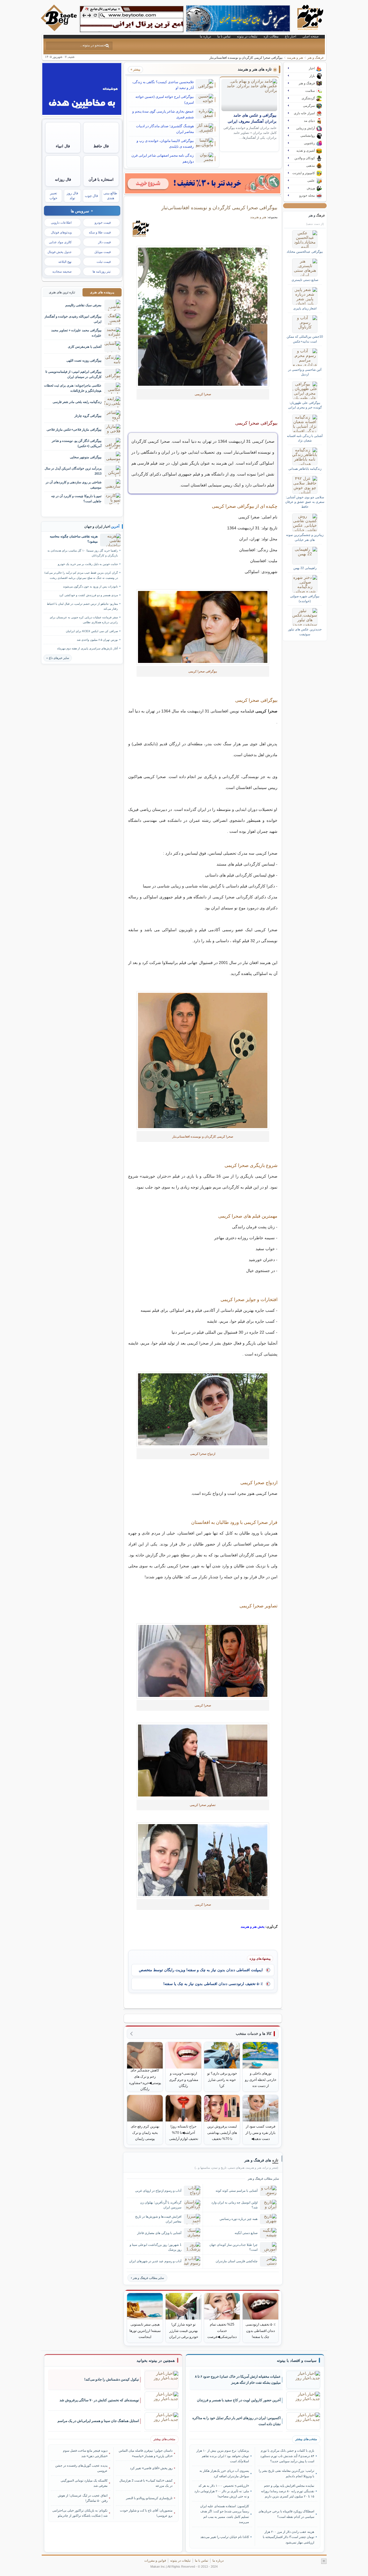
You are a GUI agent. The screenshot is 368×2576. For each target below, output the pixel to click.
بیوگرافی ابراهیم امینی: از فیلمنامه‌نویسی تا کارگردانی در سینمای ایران (73, 374)
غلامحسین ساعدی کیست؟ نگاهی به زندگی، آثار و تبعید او (163, 85)
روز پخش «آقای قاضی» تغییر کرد (151, 2468)
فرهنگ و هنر (315, 58)
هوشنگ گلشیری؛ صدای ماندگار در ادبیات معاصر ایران (165, 129)
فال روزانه (63, 179)
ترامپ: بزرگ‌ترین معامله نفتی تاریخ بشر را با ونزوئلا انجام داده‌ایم (286, 2473)
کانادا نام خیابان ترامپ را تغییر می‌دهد (225, 2537)
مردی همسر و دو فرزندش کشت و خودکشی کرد (89, 595)
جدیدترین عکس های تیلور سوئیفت (305, 632)
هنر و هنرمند (295, 58)
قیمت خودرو (103, 223)
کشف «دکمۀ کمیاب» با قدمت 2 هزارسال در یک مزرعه (146, 2483)
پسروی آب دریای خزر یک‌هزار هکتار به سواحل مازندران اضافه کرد (224, 2473)
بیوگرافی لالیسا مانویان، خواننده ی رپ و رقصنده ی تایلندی (165, 144)
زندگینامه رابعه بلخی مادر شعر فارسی (77, 402)
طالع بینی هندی (110, 196)
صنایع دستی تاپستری (305, 280)
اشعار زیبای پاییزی (305, 308)
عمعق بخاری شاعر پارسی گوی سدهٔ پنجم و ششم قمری (163, 114)
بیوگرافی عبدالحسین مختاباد (305, 252)
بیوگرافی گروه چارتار (88, 416)
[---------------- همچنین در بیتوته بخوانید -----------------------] (156, 2361)
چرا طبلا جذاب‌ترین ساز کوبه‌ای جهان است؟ (233, 2247)
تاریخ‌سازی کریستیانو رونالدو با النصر (149, 2498)
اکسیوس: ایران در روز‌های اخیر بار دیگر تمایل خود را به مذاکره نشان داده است (236, 2421)
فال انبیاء (63, 146)
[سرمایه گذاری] (203, 183)
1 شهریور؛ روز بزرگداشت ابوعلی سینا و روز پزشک (156, 2247)
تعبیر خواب (53, 196)
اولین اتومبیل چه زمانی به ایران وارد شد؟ (234, 2205)
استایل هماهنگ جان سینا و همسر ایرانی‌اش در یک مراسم (98, 2421)
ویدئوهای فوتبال (61, 232)
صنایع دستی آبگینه (246, 2233)
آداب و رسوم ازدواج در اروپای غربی (158, 2191)
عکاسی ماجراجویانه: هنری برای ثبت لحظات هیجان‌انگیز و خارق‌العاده (73, 388)
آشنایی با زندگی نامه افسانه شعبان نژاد (305, 438)
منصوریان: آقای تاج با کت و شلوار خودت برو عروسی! (146, 2513)
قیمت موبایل (102, 252)
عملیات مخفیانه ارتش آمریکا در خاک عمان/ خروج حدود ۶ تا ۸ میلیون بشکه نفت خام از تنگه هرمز (238, 2380)
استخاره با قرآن (101, 179)
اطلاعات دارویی (61, 223)
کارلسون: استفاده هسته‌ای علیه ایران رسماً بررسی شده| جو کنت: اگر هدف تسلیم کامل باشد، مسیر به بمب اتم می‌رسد (225, 2514)
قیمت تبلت (104, 262)
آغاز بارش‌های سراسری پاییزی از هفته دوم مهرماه (88, 648)
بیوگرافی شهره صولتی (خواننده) (305, 598)
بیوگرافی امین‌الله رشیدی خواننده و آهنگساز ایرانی (73, 319)
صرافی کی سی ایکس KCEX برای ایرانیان (92, 631)
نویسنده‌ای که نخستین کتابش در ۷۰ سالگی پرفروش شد (99, 2400)
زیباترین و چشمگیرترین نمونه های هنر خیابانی (305, 537)
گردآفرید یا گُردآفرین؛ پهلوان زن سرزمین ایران (161, 2205)
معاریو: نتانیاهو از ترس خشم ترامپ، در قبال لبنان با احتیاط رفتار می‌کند (82, 606)
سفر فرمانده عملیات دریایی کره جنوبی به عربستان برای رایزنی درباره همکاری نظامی (84, 620)
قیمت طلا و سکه (100, 232)
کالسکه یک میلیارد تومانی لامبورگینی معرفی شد (84, 2483)
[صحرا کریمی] (203, 317)
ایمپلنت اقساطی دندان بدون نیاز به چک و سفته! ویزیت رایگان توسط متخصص (201, 1970)
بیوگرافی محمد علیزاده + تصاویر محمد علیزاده (76, 333)
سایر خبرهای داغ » (58, 658)
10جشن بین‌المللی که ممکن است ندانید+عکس (305, 339)
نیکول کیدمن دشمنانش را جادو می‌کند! (112, 2379)
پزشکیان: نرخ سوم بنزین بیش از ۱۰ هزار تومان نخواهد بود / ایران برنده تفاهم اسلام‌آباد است (223, 2456)
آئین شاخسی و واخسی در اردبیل (305, 372)
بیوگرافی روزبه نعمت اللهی (84, 360)
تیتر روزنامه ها (102, 271)
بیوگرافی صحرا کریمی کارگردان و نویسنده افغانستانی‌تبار (219, 208)
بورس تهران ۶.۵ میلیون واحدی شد (97, 640)
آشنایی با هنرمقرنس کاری (85, 347)
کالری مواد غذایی (60, 242)
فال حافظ (101, 146)
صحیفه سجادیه (62, 271)
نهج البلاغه (65, 262)
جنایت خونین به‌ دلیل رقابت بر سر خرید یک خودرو (88, 564)
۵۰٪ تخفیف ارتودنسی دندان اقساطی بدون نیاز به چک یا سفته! (213, 1984)
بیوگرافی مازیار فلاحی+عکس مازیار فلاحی (74, 429)
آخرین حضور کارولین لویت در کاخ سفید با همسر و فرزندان (239, 2400)
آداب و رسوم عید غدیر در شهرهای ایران (155, 2261)
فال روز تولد (72, 196)
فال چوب (91, 196)
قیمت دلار (104, 242)
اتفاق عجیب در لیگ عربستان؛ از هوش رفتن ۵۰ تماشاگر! (83, 2498)
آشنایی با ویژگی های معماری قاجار (159, 2233)
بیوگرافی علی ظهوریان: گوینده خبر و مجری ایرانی (305, 405)
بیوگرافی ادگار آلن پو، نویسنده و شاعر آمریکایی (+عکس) (77, 443)
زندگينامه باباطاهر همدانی (305, 469)
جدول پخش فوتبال (60, 252)
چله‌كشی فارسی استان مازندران (237, 2261)
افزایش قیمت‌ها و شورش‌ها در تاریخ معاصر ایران (158, 2219)
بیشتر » (135, 69)
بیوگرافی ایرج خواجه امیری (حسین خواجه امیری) (165, 100)
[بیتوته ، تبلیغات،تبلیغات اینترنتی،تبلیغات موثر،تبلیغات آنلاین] (132, 19)
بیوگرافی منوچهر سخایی (86, 457)
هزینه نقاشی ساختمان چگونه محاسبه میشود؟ (74, 539)
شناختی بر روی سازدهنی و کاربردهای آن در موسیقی (74, 485)
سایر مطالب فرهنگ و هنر (148, 2278)
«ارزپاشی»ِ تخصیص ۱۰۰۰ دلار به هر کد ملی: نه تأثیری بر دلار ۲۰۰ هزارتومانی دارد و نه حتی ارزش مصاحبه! (222, 2491)
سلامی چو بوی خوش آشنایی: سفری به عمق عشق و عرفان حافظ (305, 502)
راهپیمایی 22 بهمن (305, 568)
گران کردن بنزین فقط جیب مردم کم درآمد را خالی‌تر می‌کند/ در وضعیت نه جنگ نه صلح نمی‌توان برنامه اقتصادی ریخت (81, 575)
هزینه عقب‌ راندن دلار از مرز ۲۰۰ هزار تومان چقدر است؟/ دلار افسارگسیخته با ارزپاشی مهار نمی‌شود (288, 2537)
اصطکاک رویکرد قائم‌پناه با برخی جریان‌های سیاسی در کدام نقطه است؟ (286, 2514)
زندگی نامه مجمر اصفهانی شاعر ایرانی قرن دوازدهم (163, 158)
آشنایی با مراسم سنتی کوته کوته (237, 2191)
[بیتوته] (60, 30)
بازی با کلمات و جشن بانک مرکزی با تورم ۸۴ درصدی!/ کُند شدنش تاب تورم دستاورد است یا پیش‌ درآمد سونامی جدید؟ (287, 2456)
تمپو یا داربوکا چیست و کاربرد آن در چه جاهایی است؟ (76, 498)
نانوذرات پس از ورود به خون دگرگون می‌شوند (90, 587)
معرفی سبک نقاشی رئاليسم (83, 305)
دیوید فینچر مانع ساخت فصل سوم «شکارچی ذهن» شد (85, 2453)
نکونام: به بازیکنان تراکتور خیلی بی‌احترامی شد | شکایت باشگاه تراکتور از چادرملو (80, 2513)
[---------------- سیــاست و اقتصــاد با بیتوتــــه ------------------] (297, 2361)
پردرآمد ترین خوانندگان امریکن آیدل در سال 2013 (73, 471)
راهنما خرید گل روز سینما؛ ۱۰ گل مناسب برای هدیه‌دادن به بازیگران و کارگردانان (83, 553)
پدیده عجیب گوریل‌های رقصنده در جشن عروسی (81, 2468)
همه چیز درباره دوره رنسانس (239, 2219)
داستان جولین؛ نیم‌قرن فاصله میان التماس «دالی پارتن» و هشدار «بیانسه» (146, 2453)
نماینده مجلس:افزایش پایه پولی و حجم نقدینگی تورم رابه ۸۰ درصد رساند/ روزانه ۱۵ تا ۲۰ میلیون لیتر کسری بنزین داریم (287, 2491)
